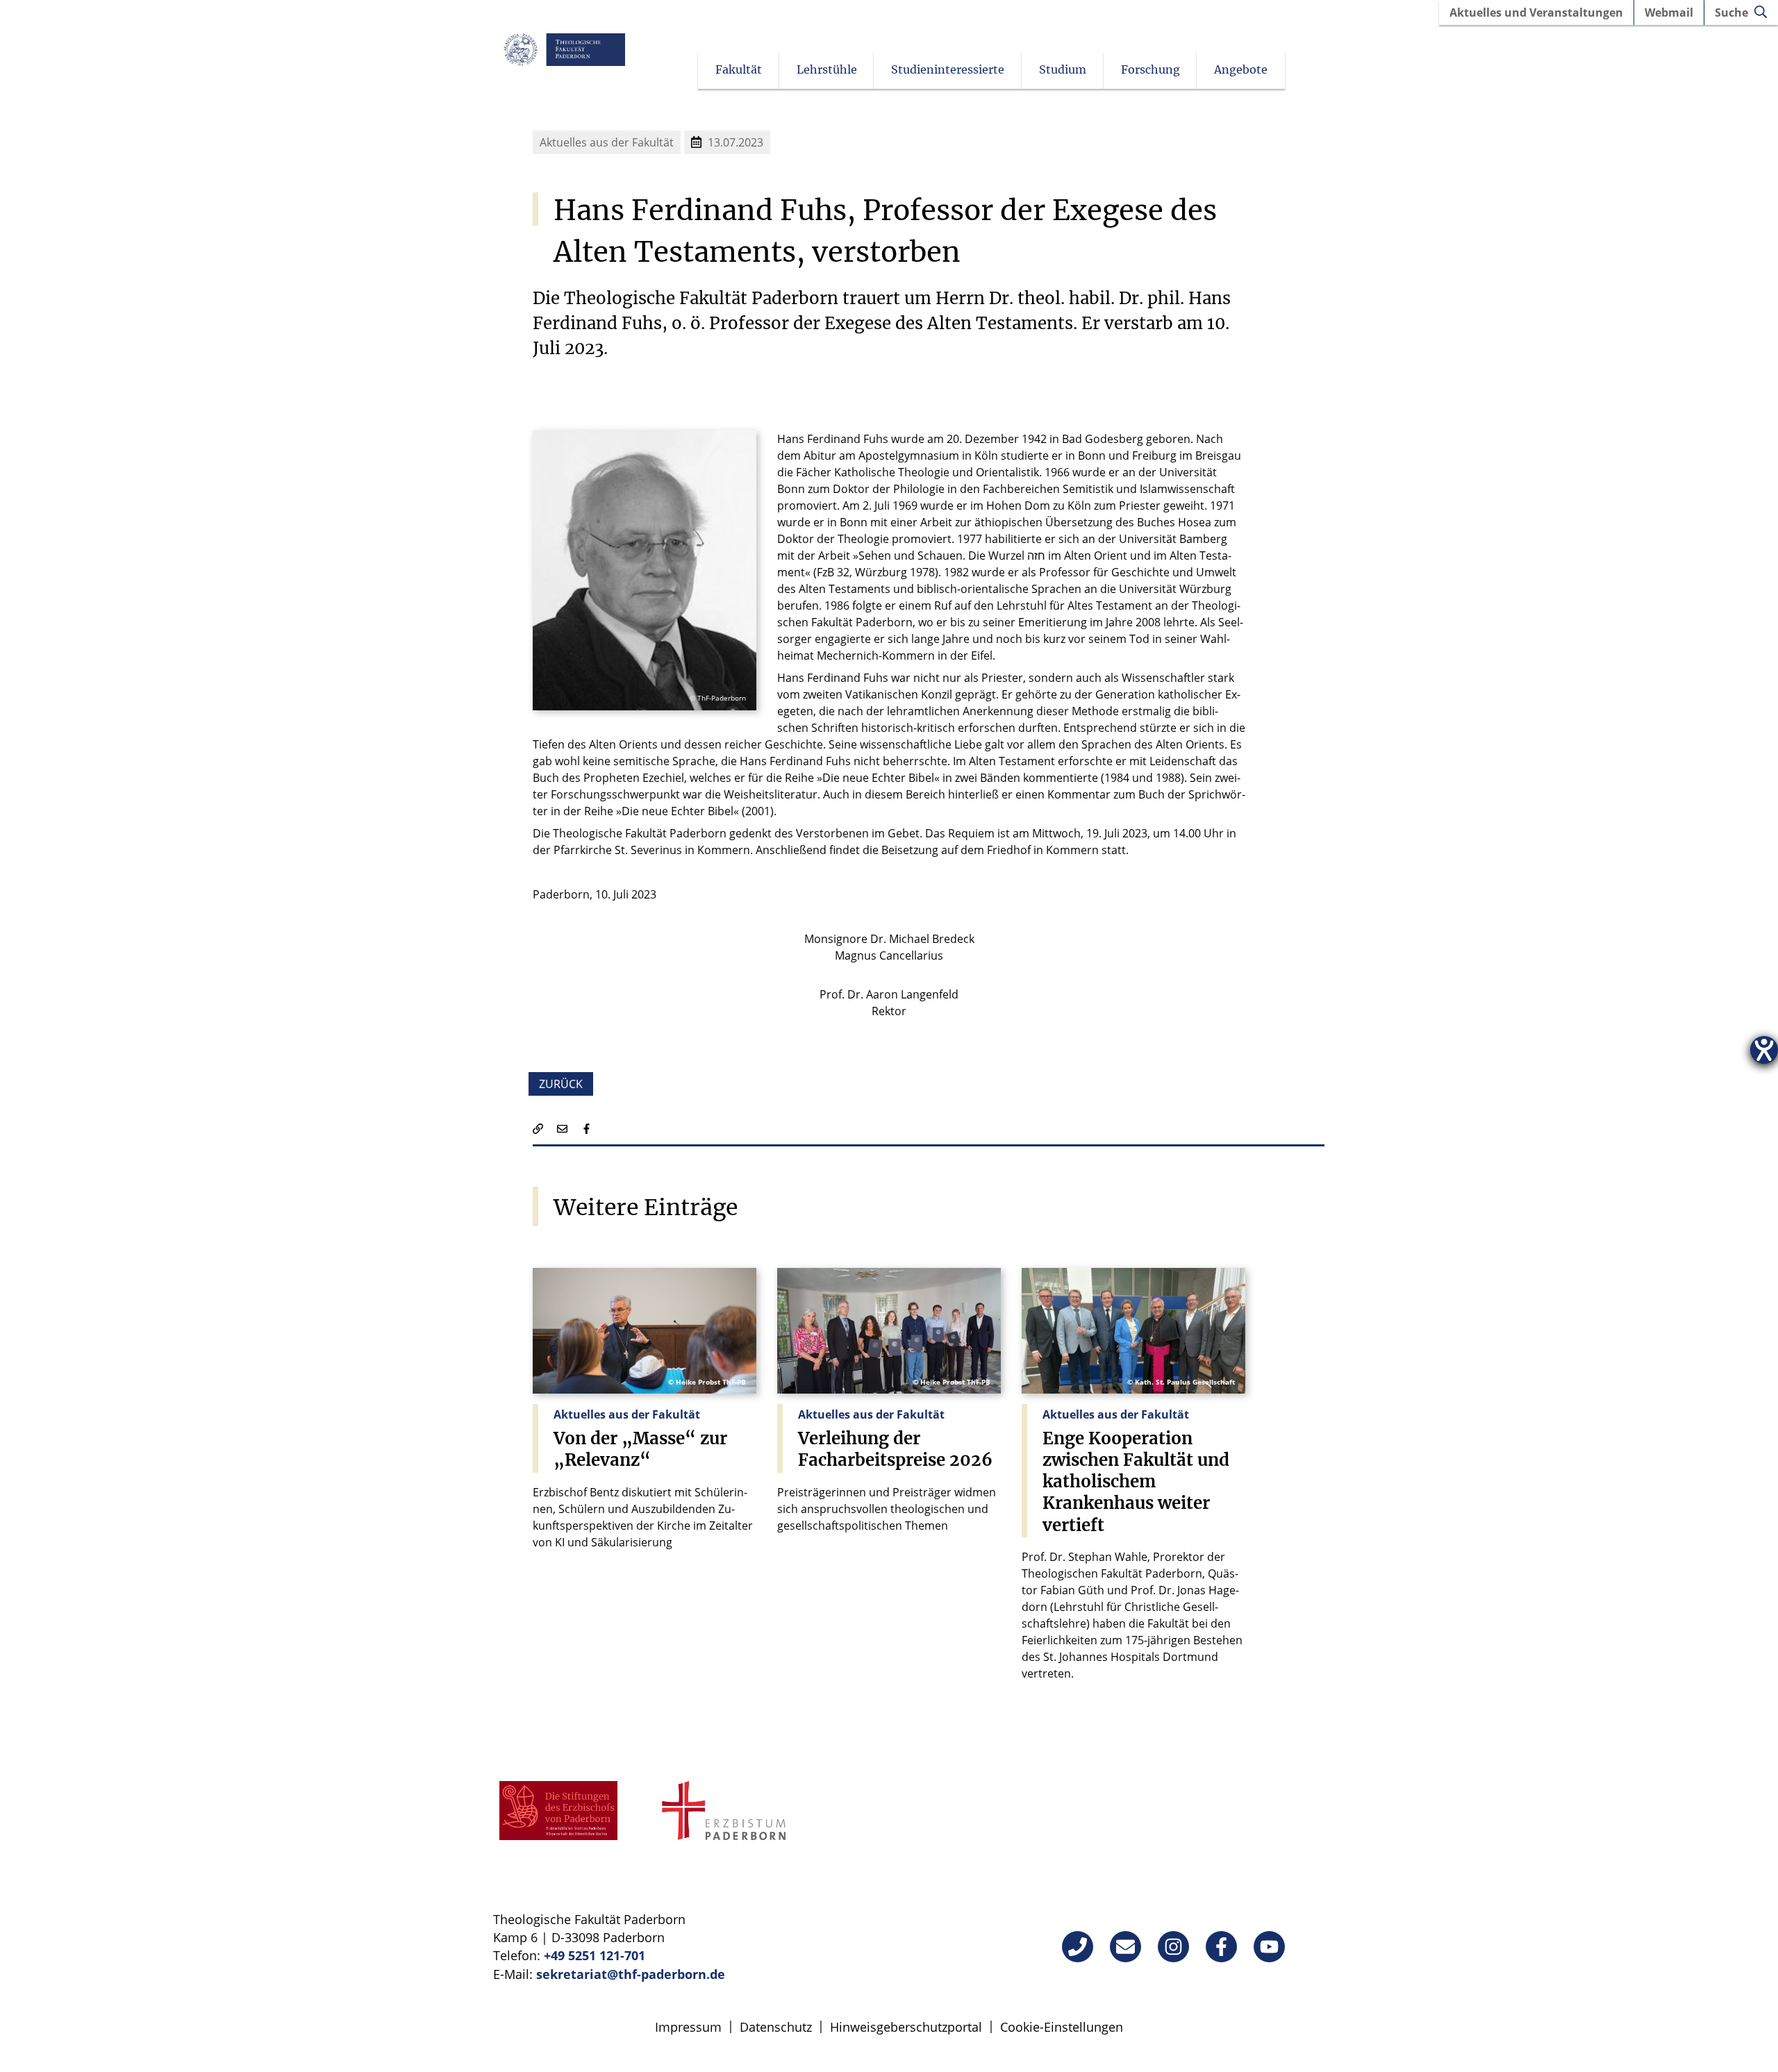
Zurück (561, 1084)
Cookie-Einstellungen (1062, 2027)
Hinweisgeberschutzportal (906, 2027)
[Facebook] (1221, 1947)
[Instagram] (1173, 1947)
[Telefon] (1078, 1947)
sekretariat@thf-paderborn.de (631, 1974)
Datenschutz (776, 2027)
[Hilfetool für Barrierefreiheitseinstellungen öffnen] (1764, 1050)
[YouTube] (1269, 1947)
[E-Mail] (1125, 1947)
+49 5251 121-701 (595, 1955)
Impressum (688, 2027)
